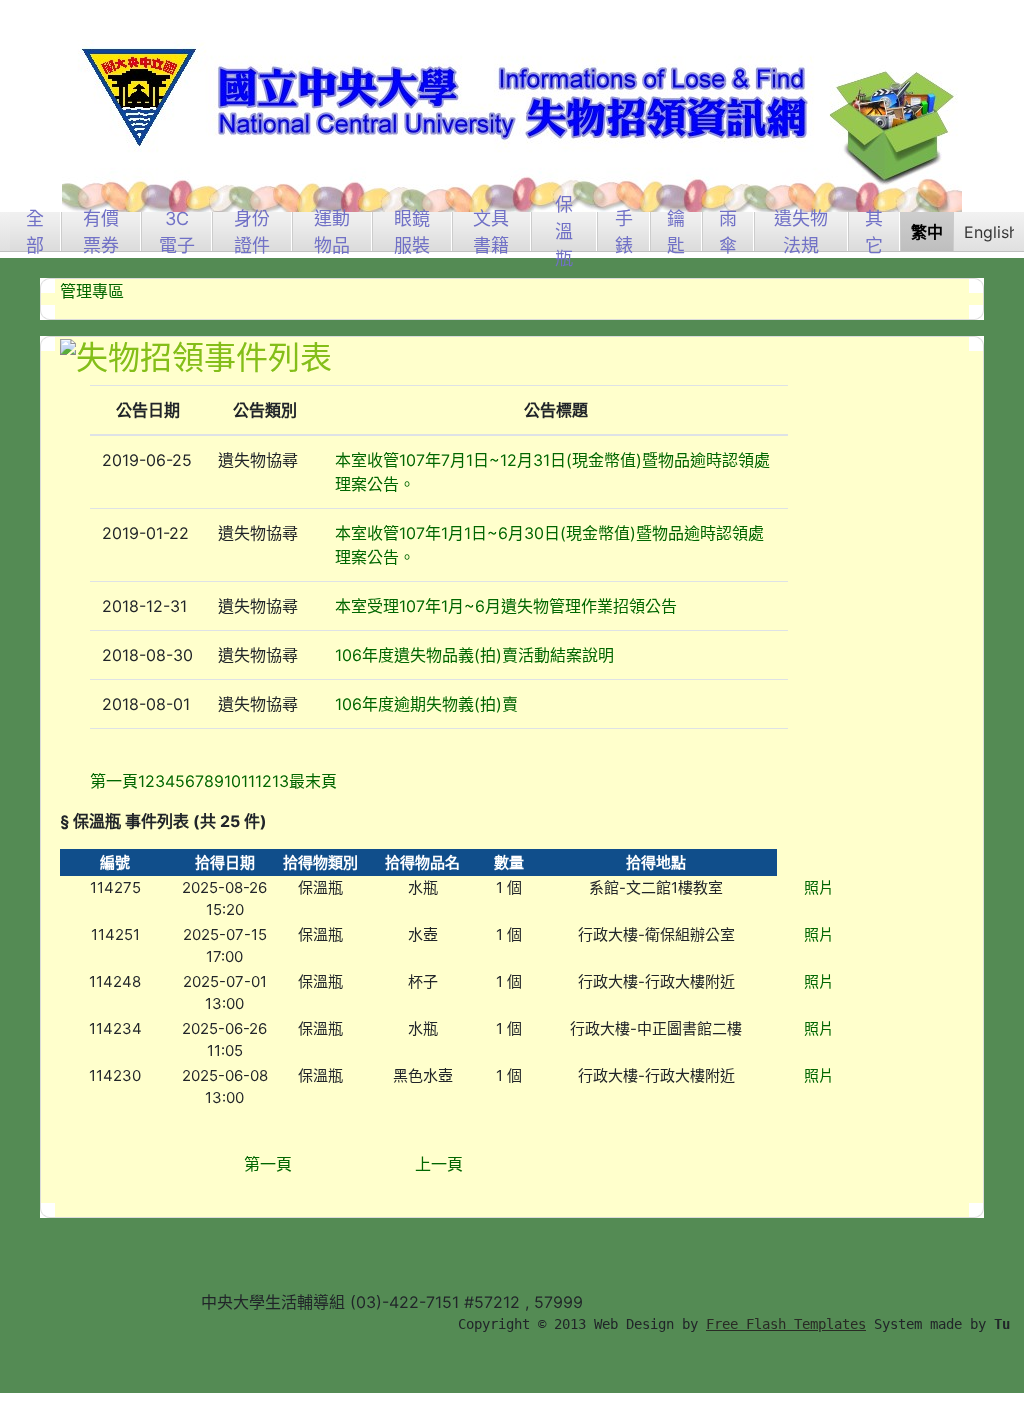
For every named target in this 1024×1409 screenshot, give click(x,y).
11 (248, 781)
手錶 (624, 231)
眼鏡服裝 (412, 231)
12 (263, 781)
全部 (35, 231)
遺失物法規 (801, 231)
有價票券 (101, 231)
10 (232, 781)
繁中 (927, 232)
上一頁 (439, 1164)
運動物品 (332, 231)
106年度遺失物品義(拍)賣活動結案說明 (474, 655)
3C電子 (177, 231)
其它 (874, 231)
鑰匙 (676, 231)
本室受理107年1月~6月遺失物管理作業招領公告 (506, 606)
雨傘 (728, 231)
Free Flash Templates (786, 1324)
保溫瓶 (564, 231)
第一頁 (268, 1164)
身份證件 (252, 231)
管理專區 (92, 291)
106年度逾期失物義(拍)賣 (426, 704)
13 (280, 781)
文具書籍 (491, 231)
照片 (819, 887)
